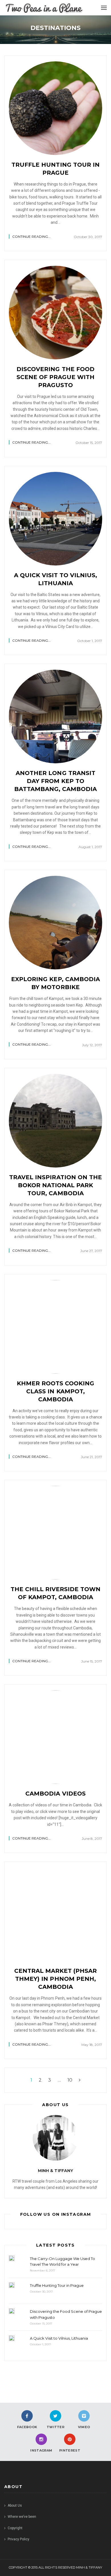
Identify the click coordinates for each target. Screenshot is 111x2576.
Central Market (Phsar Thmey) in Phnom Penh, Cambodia (55, 1979)
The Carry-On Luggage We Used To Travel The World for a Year (62, 2262)
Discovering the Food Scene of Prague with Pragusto (55, 377)
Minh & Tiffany (55, 2171)
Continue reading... (31, 237)
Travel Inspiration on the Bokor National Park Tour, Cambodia (55, 1185)
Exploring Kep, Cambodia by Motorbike (55, 983)
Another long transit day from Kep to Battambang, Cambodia (55, 781)
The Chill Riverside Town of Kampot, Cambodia (55, 1593)
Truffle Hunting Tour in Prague (55, 169)
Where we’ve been (22, 2517)
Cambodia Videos (55, 1794)
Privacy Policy (18, 2539)
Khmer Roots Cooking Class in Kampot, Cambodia (55, 1391)
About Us (15, 2505)
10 (70, 2080)
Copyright (15, 2528)
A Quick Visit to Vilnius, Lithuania (56, 579)
